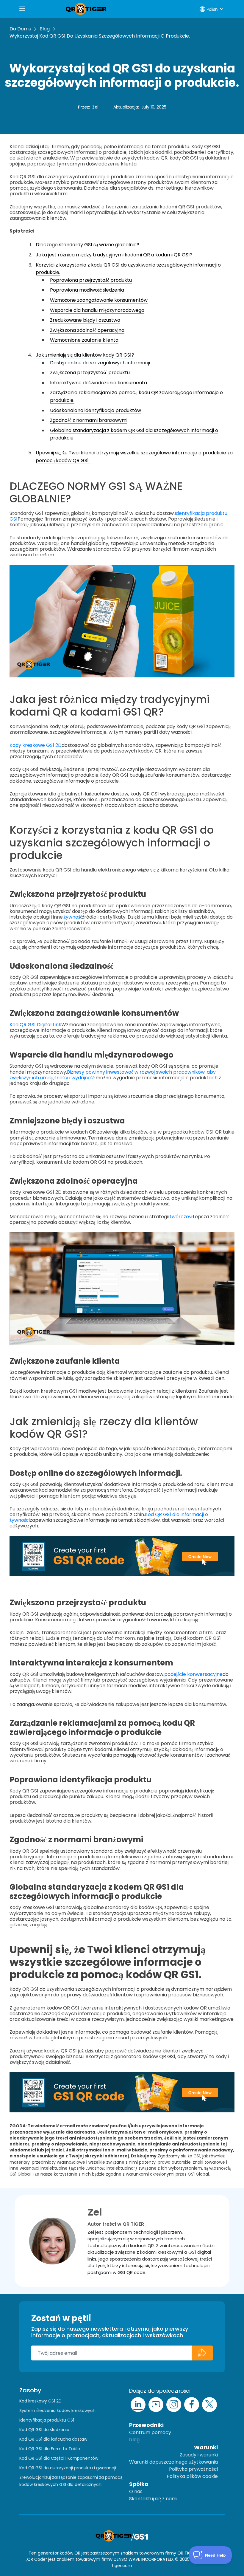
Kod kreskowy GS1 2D (40, 2401)
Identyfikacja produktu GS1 (47, 2420)
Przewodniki (146, 2425)
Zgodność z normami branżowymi (89, 420)
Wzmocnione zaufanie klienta (84, 340)
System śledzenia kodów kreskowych (57, 2411)
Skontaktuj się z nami (153, 2499)
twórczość (181, 1217)
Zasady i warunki (199, 2455)
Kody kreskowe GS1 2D (36, 745)
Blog (45, 29)
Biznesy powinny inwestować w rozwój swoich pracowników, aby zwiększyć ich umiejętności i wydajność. (113, 1075)
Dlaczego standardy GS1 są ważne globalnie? (87, 245)
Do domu (20, 29)
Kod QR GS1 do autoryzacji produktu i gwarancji (68, 2468)
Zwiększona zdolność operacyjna (87, 330)
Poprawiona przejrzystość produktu (91, 280)
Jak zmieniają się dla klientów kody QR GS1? (85, 355)
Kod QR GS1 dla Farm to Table (50, 2449)
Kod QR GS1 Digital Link (35, 1025)
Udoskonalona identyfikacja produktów (96, 410)
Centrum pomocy (150, 2432)
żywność (73, 917)
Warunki (206, 2447)
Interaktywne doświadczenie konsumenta (98, 383)
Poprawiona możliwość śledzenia (87, 290)
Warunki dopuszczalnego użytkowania (173, 2462)
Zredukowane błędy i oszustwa (85, 320)
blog (134, 2440)
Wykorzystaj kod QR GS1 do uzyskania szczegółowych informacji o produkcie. (100, 36)
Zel (95, 107)
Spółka (139, 2484)
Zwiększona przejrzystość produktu (90, 373)
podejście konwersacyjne (193, 1674)
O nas (136, 2491)
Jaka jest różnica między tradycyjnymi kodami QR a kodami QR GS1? (114, 255)
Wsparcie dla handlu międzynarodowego (97, 310)
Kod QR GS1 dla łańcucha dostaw (53, 2439)
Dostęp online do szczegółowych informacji (100, 363)
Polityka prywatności (193, 2469)
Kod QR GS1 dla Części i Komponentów (59, 2458)
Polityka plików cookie (192, 2476)
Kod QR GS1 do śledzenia (44, 2430)
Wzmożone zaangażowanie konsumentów (99, 300)
